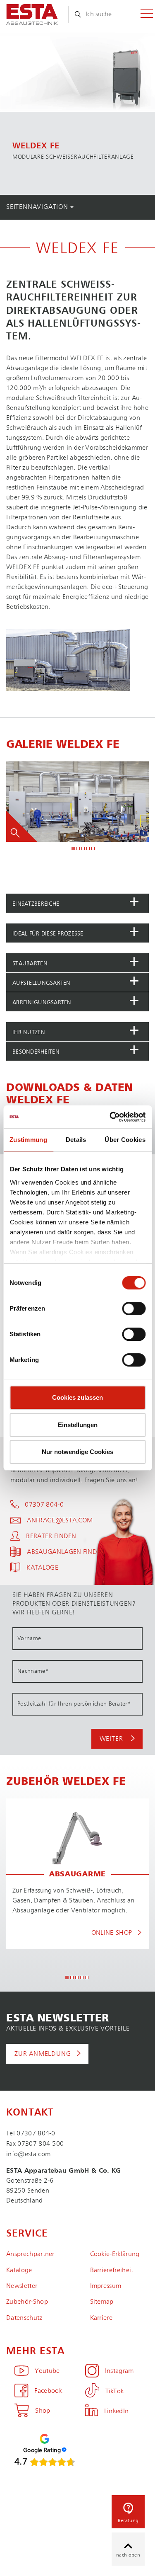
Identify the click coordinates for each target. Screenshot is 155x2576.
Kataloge (19, 2271)
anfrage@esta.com (60, 1521)
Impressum (106, 2286)
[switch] (134, 1309)
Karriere (101, 2318)
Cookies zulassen (77, 1397)
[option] (77, 112)
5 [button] (93, 849)
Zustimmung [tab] (28, 1140)
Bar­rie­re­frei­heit (112, 2271)
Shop (43, 2411)
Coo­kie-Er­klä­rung (115, 2254)
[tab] (77, 903)
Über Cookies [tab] (125, 1140)
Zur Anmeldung (43, 2054)
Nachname (33, 1671)
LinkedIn (117, 2411)
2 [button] (79, 849)
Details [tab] (76, 1140)
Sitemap (102, 2302)
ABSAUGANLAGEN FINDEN (66, 1552)
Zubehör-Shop (27, 2302)
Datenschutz (24, 2318)
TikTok (115, 2392)
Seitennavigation (38, 207)
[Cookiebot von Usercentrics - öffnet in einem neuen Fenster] (110, 1117)
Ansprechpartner (30, 2254)
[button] (77, 903)
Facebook (48, 2391)
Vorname (29, 1638)
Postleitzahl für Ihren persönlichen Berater (74, 1704)
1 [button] (74, 849)
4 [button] (88, 849)
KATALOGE (42, 1568)
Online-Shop (113, 1933)
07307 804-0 (44, 1505)
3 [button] (83, 849)
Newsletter (22, 2286)
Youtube (47, 2371)
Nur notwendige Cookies (77, 1452)
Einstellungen (78, 1425)
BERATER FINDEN (51, 1536)
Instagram (119, 2371)
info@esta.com (28, 2154)
